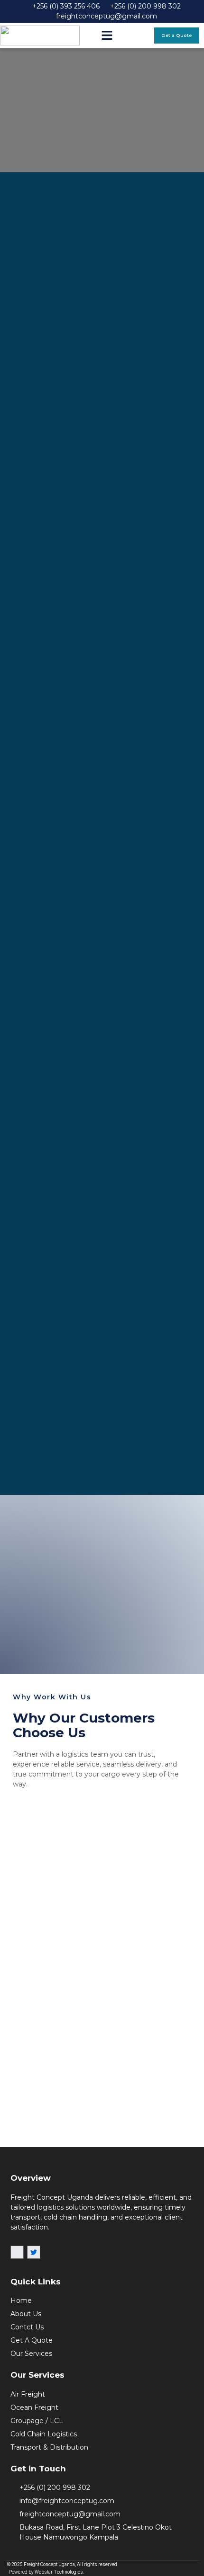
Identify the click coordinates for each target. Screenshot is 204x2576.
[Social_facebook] (17, 2252)
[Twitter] (34, 2252)
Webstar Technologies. (59, 2572)
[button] (107, 36)
